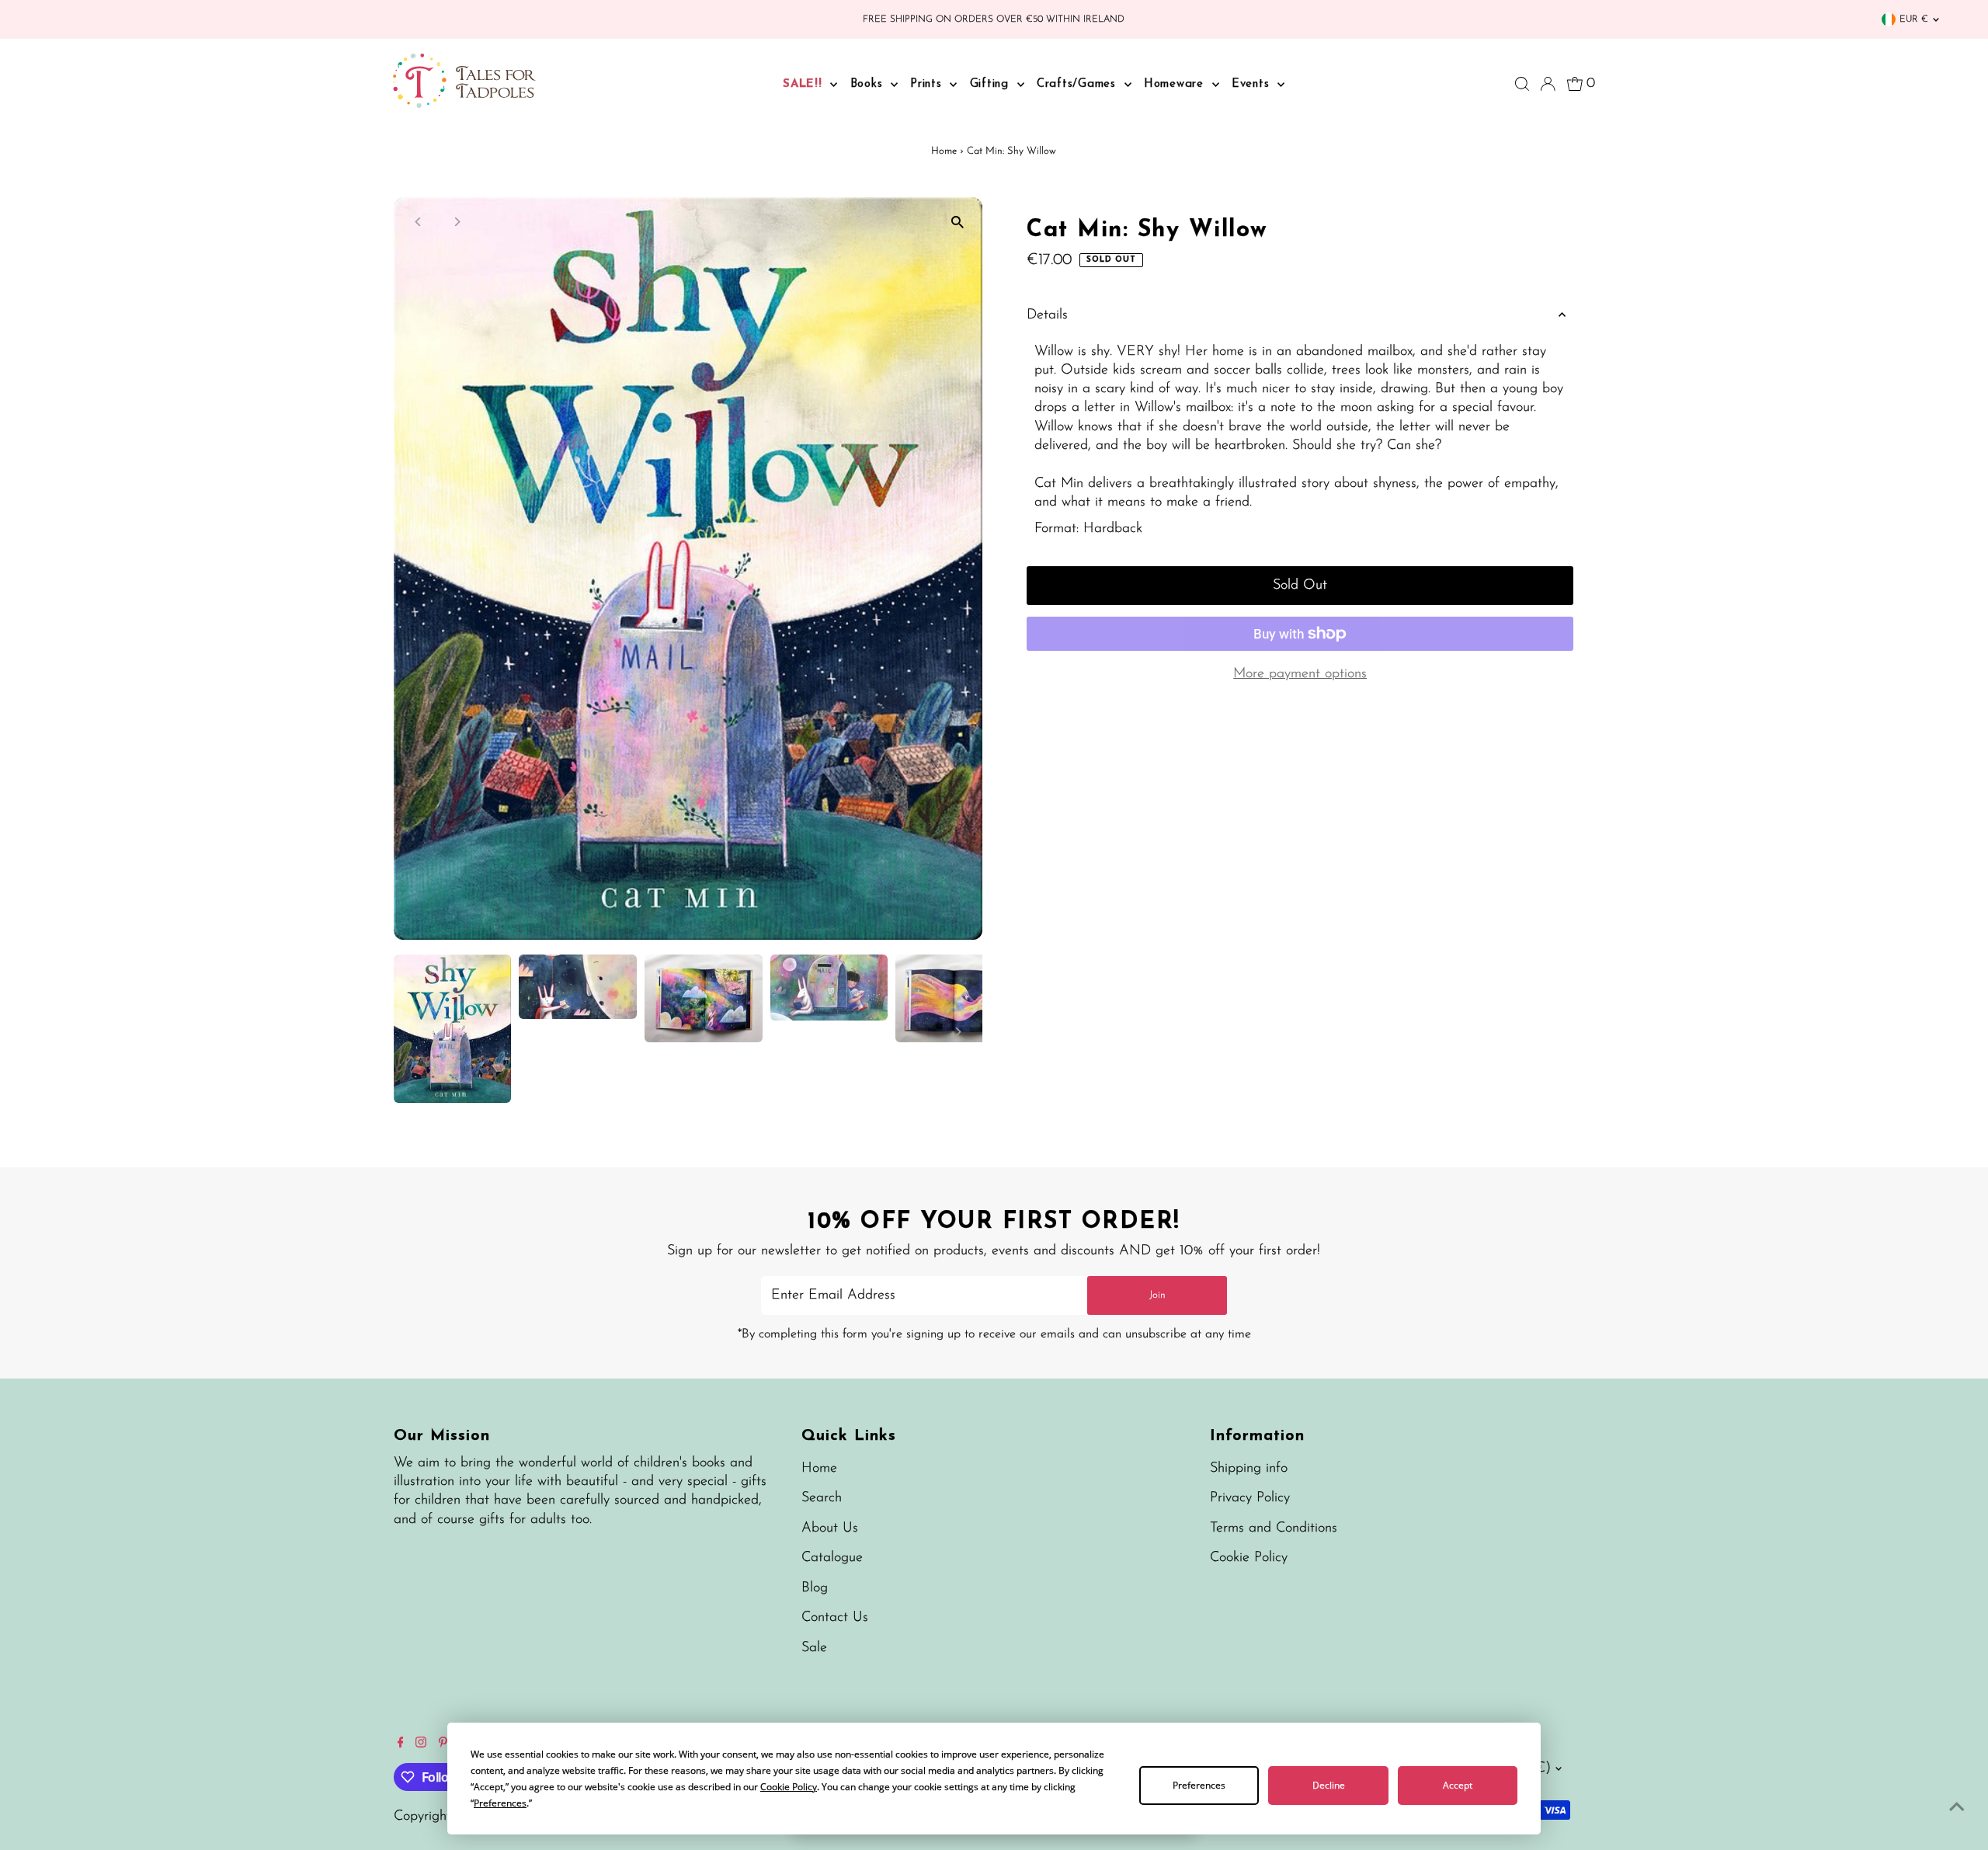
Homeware (1176, 84)
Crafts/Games (1079, 84)
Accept (1458, 1785)
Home (944, 151)
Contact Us (835, 1618)
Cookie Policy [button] (789, 1787)
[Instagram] (421, 1744)
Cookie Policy (1249, 1558)
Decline (1329, 1785)
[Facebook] (401, 1744)
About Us (830, 1528)
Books (869, 84)
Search (822, 1498)
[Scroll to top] (1957, 1807)
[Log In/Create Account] (1548, 84)
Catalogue (832, 1558)
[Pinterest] (443, 1744)
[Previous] (419, 222)
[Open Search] (1522, 84)
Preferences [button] (500, 1803)
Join (1157, 1295)
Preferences (1199, 1785)
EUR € (1914, 19)
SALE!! (805, 84)
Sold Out (1300, 586)
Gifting (992, 84)
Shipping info (1249, 1469)
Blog (815, 1588)
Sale (814, 1648)
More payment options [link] (1300, 674)
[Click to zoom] (957, 223)
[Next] (457, 222)
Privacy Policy (1250, 1498)
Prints (928, 84)
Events (1253, 84)
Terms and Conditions (1274, 1528)
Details (1047, 315)
